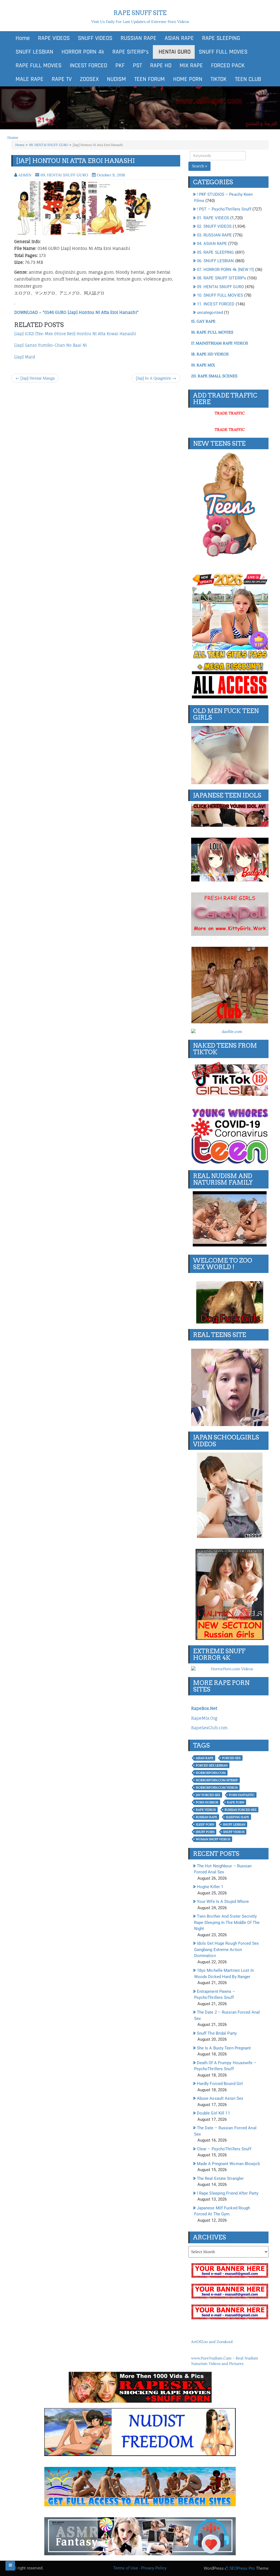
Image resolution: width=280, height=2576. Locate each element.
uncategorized (210, 312)
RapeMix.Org (204, 1718)
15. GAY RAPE (203, 321)
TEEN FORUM (150, 79)
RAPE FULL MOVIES (39, 66)
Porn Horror (207, 1802)
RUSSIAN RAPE (138, 38)
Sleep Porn (205, 1824)
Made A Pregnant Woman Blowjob (228, 2164)
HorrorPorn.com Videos (217, 1788)
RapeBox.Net (204, 1708)
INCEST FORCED (88, 66)
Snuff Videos (234, 1832)
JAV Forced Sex (208, 1795)
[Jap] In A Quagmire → (156, 378)
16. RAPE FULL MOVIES (212, 332)
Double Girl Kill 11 (213, 2113)
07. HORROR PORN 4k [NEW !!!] (225, 270)
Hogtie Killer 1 (210, 1887)
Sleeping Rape (237, 1817)
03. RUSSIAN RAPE (215, 235)
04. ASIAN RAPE (212, 244)
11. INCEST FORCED (216, 304)
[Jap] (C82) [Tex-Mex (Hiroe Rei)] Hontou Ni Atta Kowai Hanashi (75, 334)
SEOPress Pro (242, 2568)
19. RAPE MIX (203, 365)
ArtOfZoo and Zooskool (212, 2342)
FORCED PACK (228, 66)
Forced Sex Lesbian (212, 1765)
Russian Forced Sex (240, 1810)
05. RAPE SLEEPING (215, 252)
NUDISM (116, 79)
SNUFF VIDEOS (95, 38)
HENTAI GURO (174, 52)
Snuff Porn (205, 1832)
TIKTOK (219, 79)
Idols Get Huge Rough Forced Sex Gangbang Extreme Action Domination (226, 1949)
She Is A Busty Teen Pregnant (224, 2048)
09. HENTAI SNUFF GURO (49, 145)
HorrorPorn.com (211, 1773)
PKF (120, 66)
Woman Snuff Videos (213, 1839)
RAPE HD (161, 66)
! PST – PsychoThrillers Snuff (224, 209)
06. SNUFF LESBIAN (215, 261)
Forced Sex (231, 1758)
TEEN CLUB (248, 79)
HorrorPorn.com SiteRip (217, 1780)
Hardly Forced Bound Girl (220, 2084)
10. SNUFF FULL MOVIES (220, 295)
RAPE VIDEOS (54, 38)
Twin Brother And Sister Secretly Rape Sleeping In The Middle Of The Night (227, 1922)
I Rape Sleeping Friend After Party (228, 2193)
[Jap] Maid (25, 357)
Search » (199, 166)
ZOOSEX (89, 79)
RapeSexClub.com (209, 1728)
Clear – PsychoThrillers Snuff (224, 2149)
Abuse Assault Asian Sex (220, 2098)
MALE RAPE (30, 79)
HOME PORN (188, 79)
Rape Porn (236, 1802)
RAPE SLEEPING (221, 38)
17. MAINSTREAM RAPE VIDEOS (220, 343)
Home (23, 38)
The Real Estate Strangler (220, 2178)
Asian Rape (205, 1758)
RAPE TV (62, 79)
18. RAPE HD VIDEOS (210, 354)
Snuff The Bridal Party (217, 2033)
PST (137, 66)
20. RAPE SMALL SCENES (214, 376)
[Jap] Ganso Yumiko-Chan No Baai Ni (51, 345)
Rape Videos (206, 1810)
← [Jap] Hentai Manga (35, 378)
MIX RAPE (191, 66)
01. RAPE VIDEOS (213, 218)
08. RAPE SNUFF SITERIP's (221, 278)
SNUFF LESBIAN (34, 52)
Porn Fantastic (242, 1795)
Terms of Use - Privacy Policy (140, 2568)
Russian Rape (206, 1817)
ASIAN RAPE (179, 38)
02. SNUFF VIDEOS (214, 226)
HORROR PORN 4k (83, 52)
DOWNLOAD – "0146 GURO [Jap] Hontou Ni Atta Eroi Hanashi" (76, 312)
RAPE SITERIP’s (131, 52)
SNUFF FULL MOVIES (223, 52)
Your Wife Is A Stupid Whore (223, 1902)
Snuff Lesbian (234, 1824)
